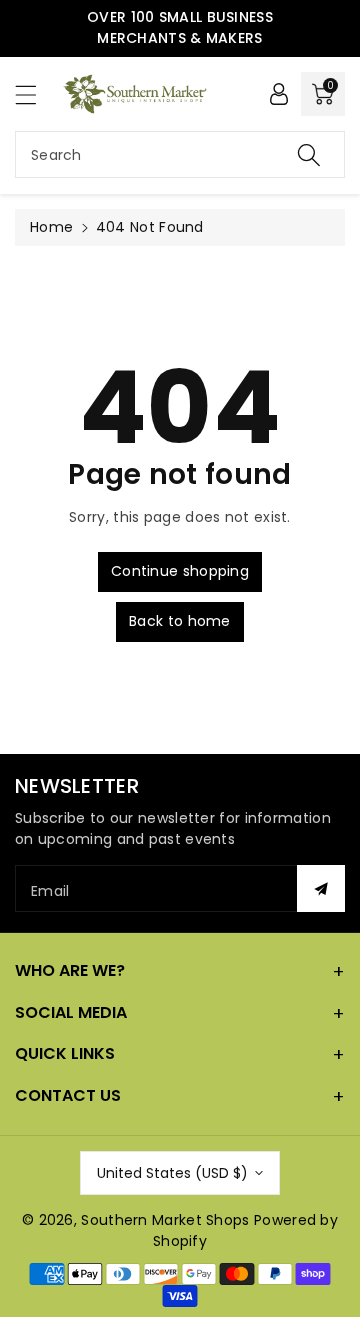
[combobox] (180, 154)
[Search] (309, 154)
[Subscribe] (321, 888)
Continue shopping (180, 571)
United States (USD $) (172, 1173)
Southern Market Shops (165, 1220)
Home (51, 227)
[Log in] (279, 94)
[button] (35, 94)
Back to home (180, 621)
